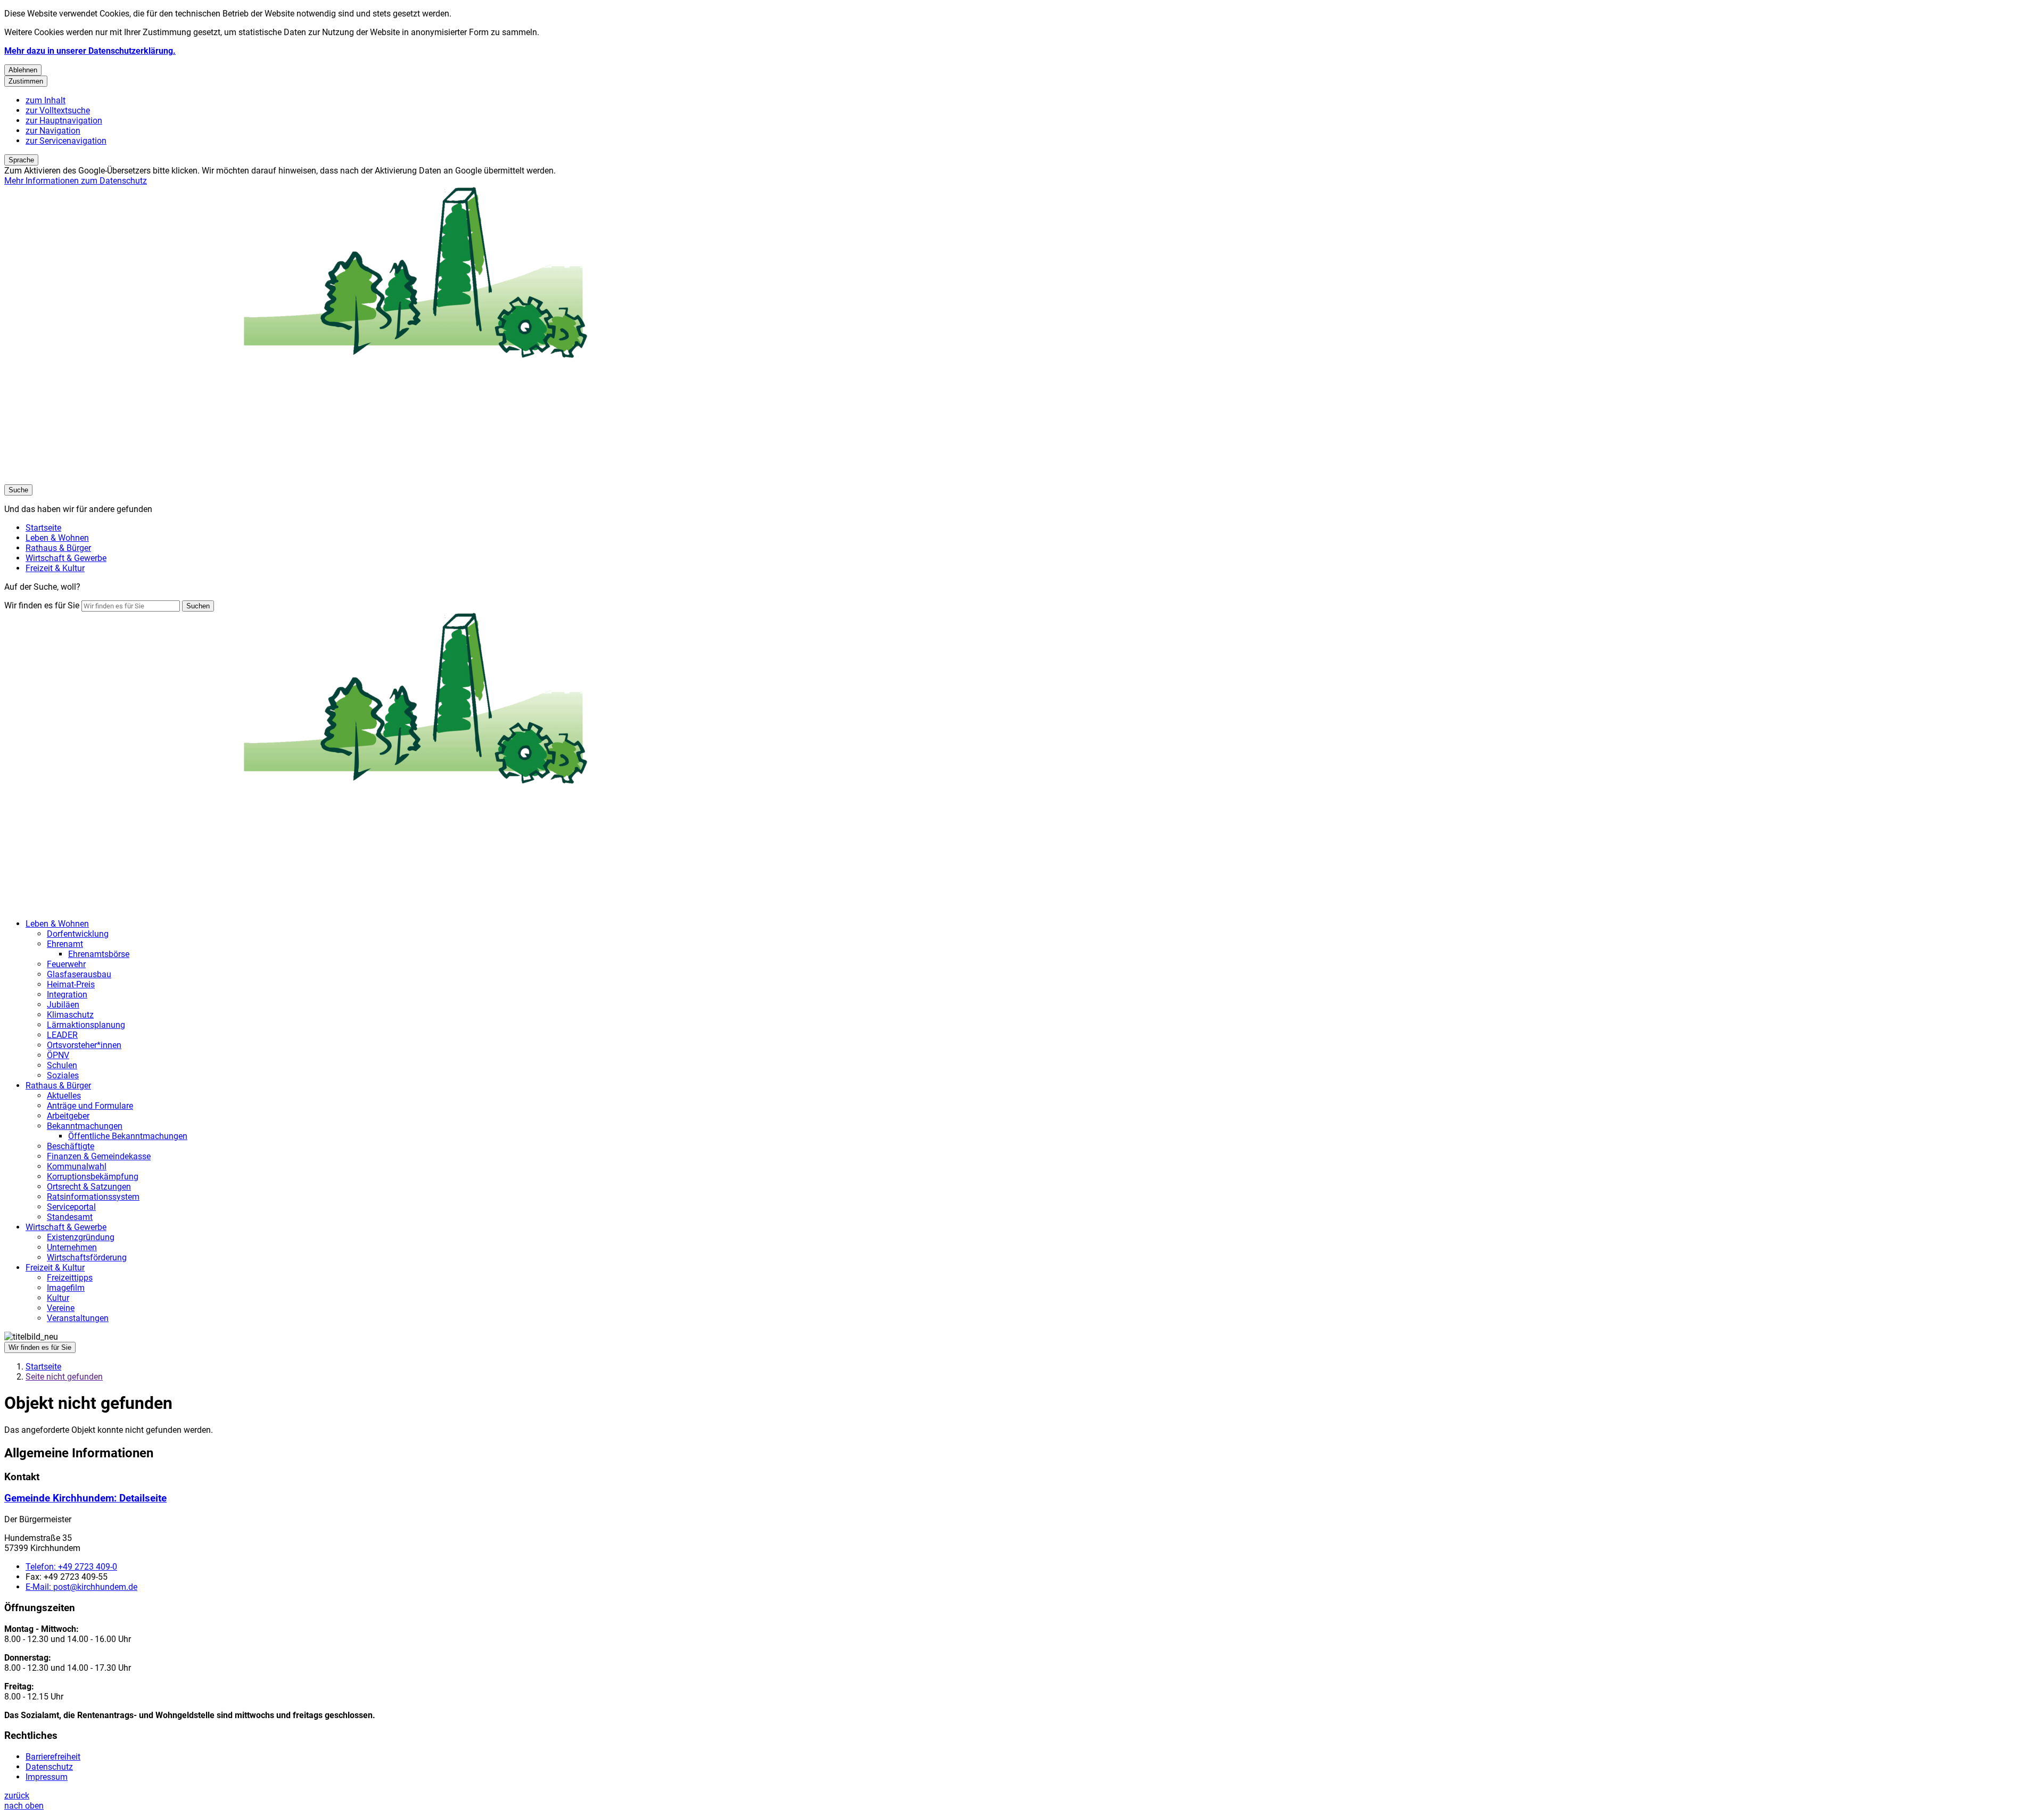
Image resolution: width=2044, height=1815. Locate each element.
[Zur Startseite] (324, 479)
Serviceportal (71, 1207)
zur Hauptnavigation (64, 121)
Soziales (63, 1075)
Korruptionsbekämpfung (93, 1177)
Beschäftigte (71, 1146)
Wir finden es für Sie (42, 605)
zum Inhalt (46, 100)
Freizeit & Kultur (55, 1268)
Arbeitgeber (68, 1116)
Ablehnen (23, 70)
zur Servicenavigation (66, 141)
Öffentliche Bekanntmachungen (128, 1136)
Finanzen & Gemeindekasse (99, 1156)
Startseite (43, 1367)
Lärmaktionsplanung (86, 1025)
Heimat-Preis (71, 984)
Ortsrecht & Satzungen (89, 1187)
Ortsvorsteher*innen (84, 1045)
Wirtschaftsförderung (87, 1257)
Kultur (58, 1298)
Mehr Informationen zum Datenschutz (76, 181)
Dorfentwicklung (78, 934)
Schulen (62, 1065)
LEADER (62, 1035)
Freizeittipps (70, 1278)
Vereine (61, 1308)
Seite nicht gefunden (64, 1377)
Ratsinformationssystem (93, 1197)
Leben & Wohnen (57, 924)
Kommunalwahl (77, 1166)
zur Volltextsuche (58, 110)
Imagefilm (66, 1288)
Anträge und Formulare (90, 1106)
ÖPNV (58, 1055)
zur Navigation (53, 131)
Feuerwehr (66, 964)
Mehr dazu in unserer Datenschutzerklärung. (90, 51)
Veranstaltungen (78, 1318)
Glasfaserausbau (79, 974)
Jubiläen (63, 1005)
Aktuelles (64, 1096)
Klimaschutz (70, 1015)
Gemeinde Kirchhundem (85, 1498)
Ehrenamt (65, 944)
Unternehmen (72, 1247)
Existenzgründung (81, 1237)
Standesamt (70, 1217)
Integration (67, 995)
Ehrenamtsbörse (99, 954)
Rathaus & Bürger (58, 1086)
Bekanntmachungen (85, 1126)
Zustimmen (26, 81)
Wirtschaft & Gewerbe (66, 1227)
